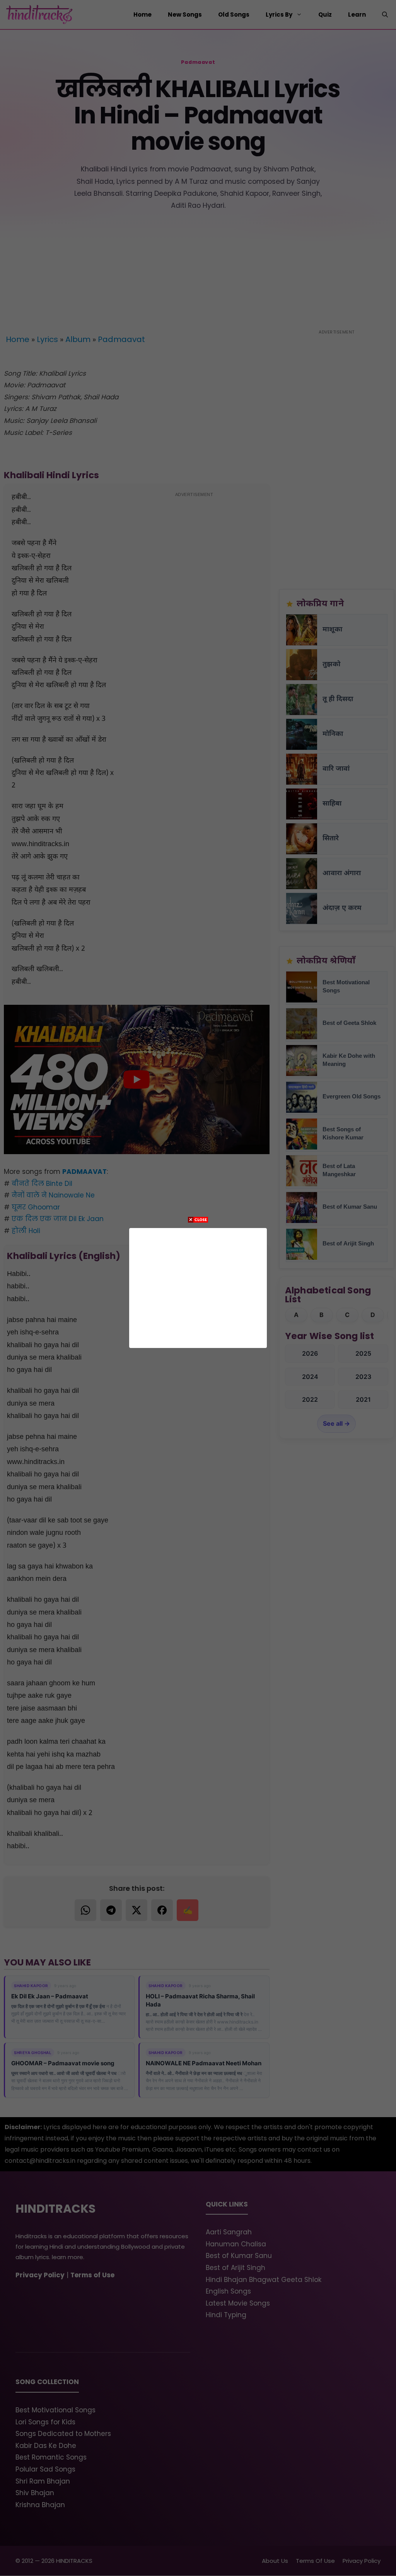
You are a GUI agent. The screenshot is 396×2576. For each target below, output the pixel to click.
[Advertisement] (198, 1286)
